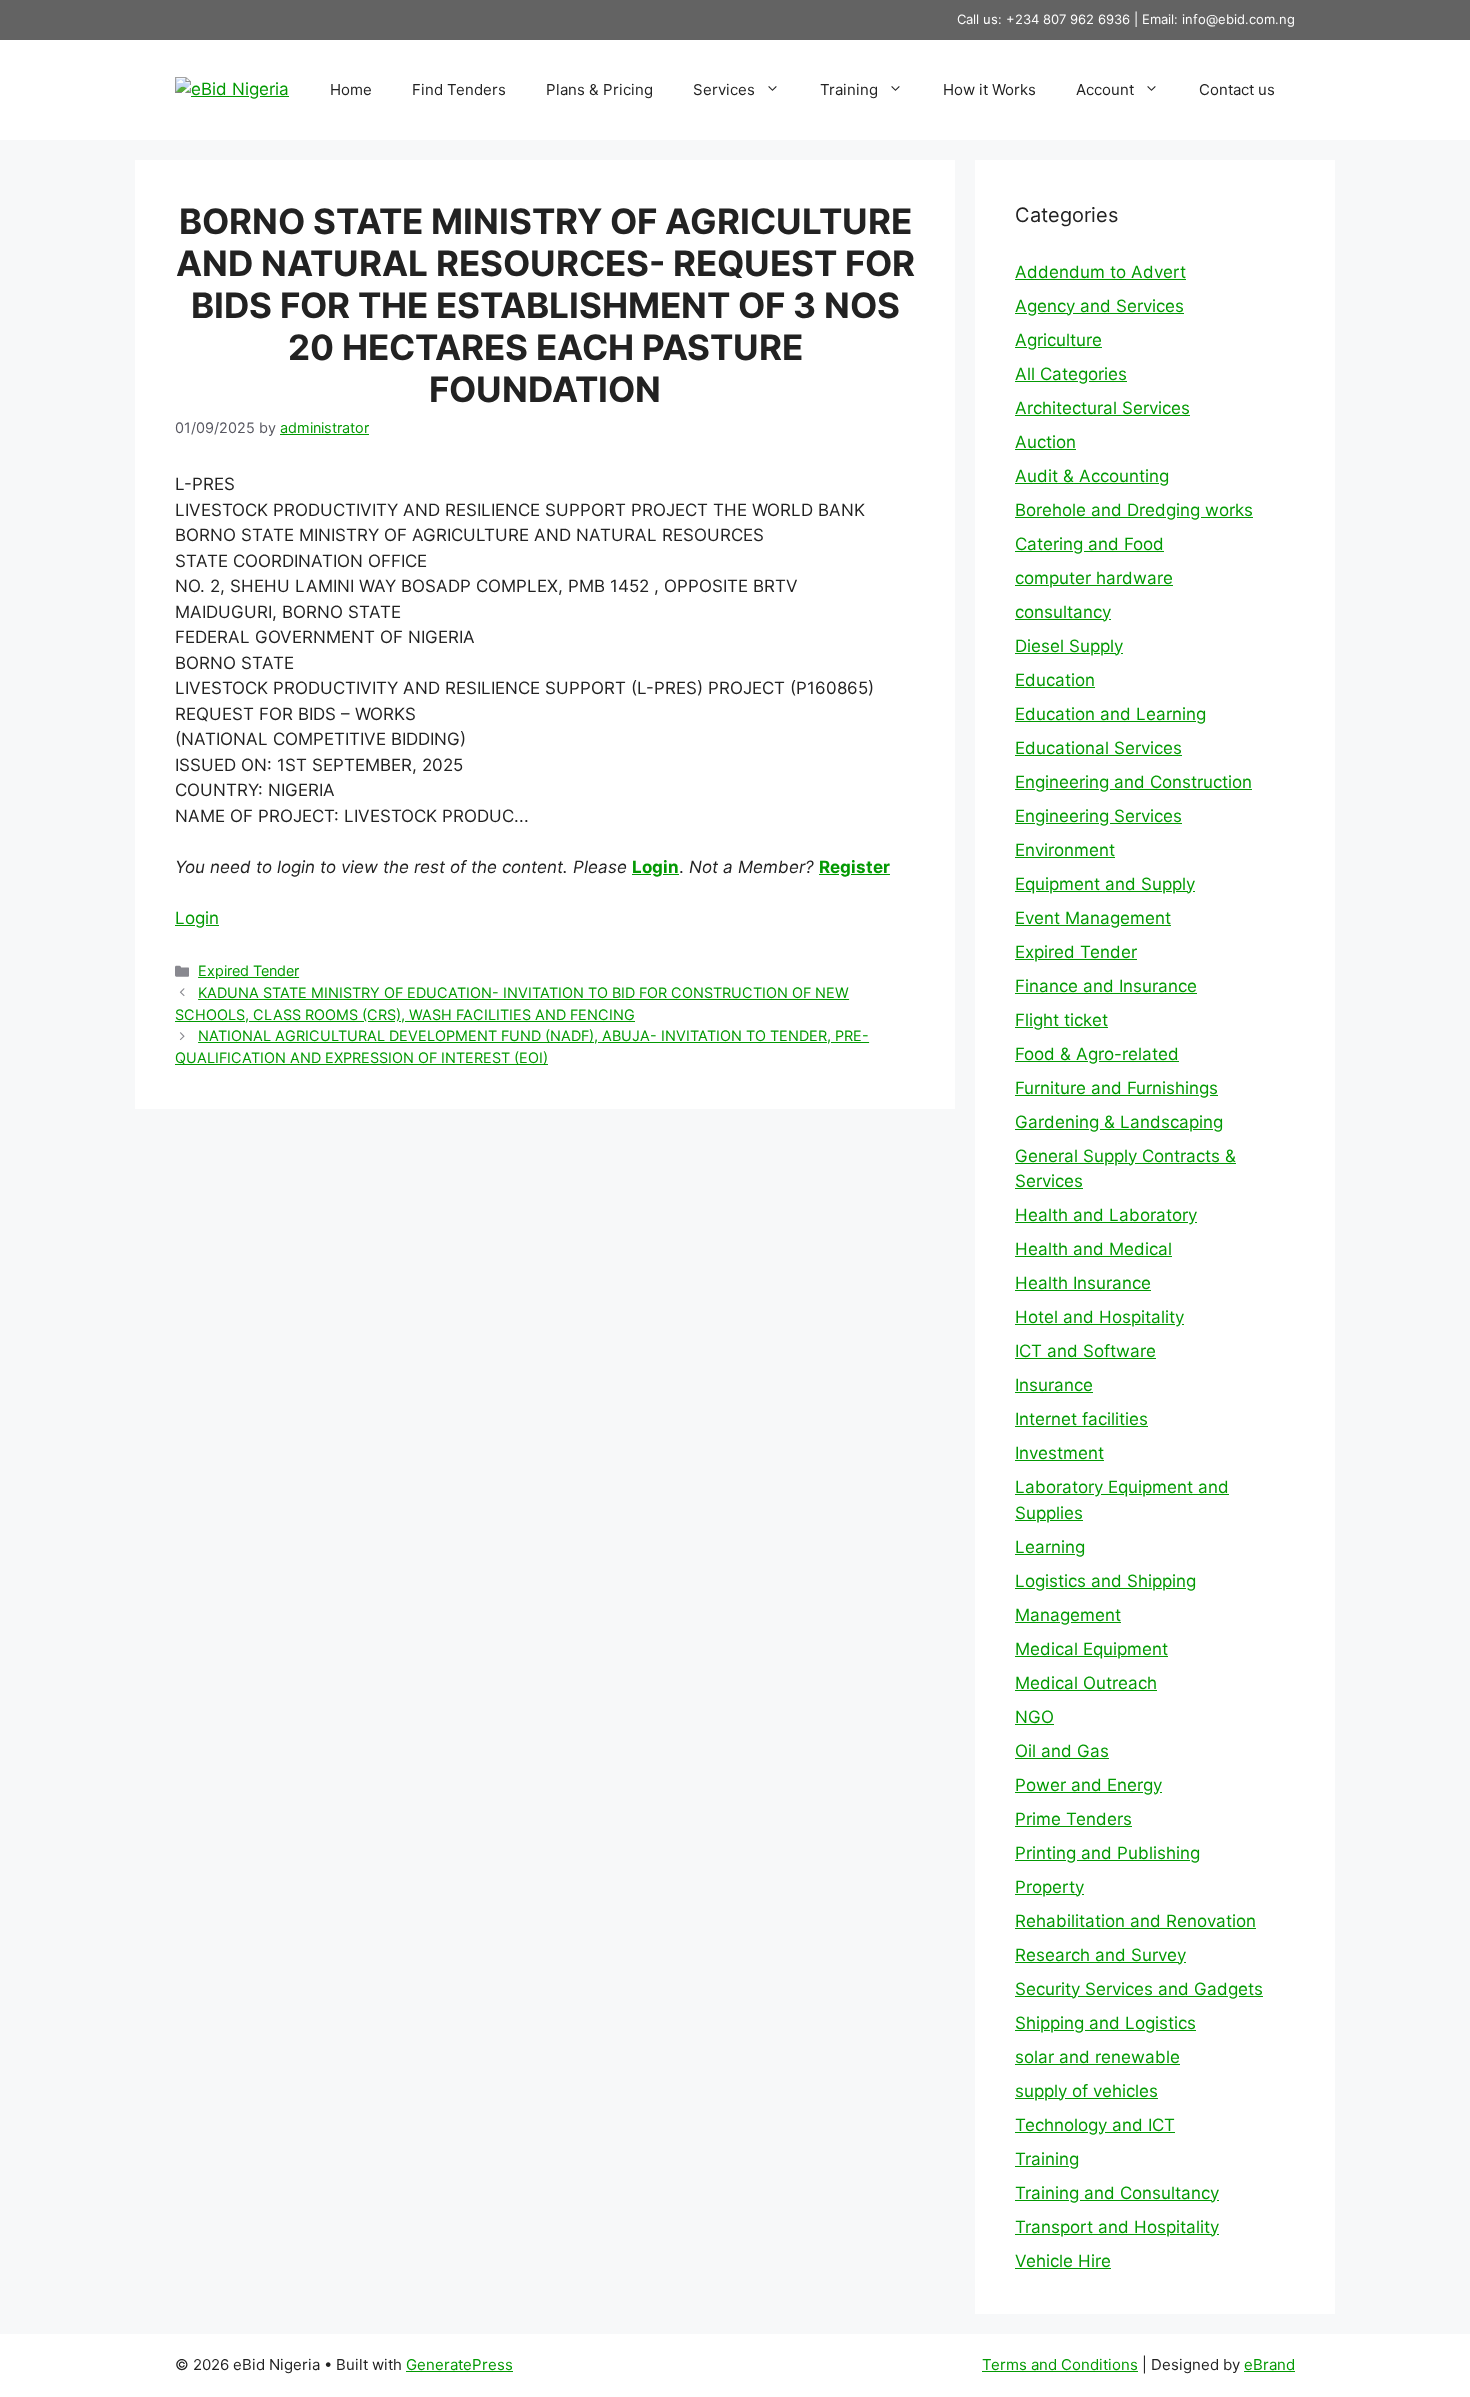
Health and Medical (1093, 1249)
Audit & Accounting (1092, 476)
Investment (1059, 1453)
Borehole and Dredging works (1134, 510)
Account (1105, 89)
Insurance (1054, 1385)
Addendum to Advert (1100, 272)
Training (849, 89)
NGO (1034, 1717)
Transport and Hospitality (1117, 2227)
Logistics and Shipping (1105, 1581)
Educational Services (1098, 748)
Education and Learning (1110, 714)
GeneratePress (459, 2364)
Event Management (1093, 918)
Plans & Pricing (599, 89)
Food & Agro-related (1097, 1054)
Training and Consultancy (1117, 2193)
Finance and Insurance (1106, 986)
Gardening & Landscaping (1119, 1122)
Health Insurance (1083, 1283)
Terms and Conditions (1060, 2364)
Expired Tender (248, 970)
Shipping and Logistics (1105, 2023)
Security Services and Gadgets (1139, 1989)
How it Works (989, 89)
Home (351, 89)
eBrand (1269, 2364)
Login (655, 867)
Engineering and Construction (1133, 782)
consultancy (1063, 612)
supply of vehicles (1086, 2091)
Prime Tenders (1073, 1819)
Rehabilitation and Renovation (1135, 1921)
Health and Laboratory (1106, 1215)
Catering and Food (1089, 544)
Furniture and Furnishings (1116, 1088)
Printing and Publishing (1107, 1853)
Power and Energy (1088, 1785)
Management (1068, 1615)
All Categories (1071, 374)
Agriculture (1058, 340)
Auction (1045, 442)
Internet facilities (1081, 1419)
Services (724, 89)
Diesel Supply (1069, 646)
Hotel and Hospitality (1099, 1317)
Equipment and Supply (1105, 884)
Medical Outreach (1086, 1683)
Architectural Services (1102, 408)
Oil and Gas (1062, 1751)
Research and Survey (1100, 1955)
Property (1049, 1887)
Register (854, 867)
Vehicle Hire (1063, 2261)
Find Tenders (459, 89)
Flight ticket (1061, 1020)
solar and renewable (1097, 2057)
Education (1055, 680)
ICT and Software (1085, 1351)
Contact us (1237, 89)
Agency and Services (1099, 306)
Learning (1050, 1547)
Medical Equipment (1091, 1649)
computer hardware (1094, 578)
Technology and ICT (1095, 2125)
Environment (1065, 850)
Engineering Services (1098, 816)
